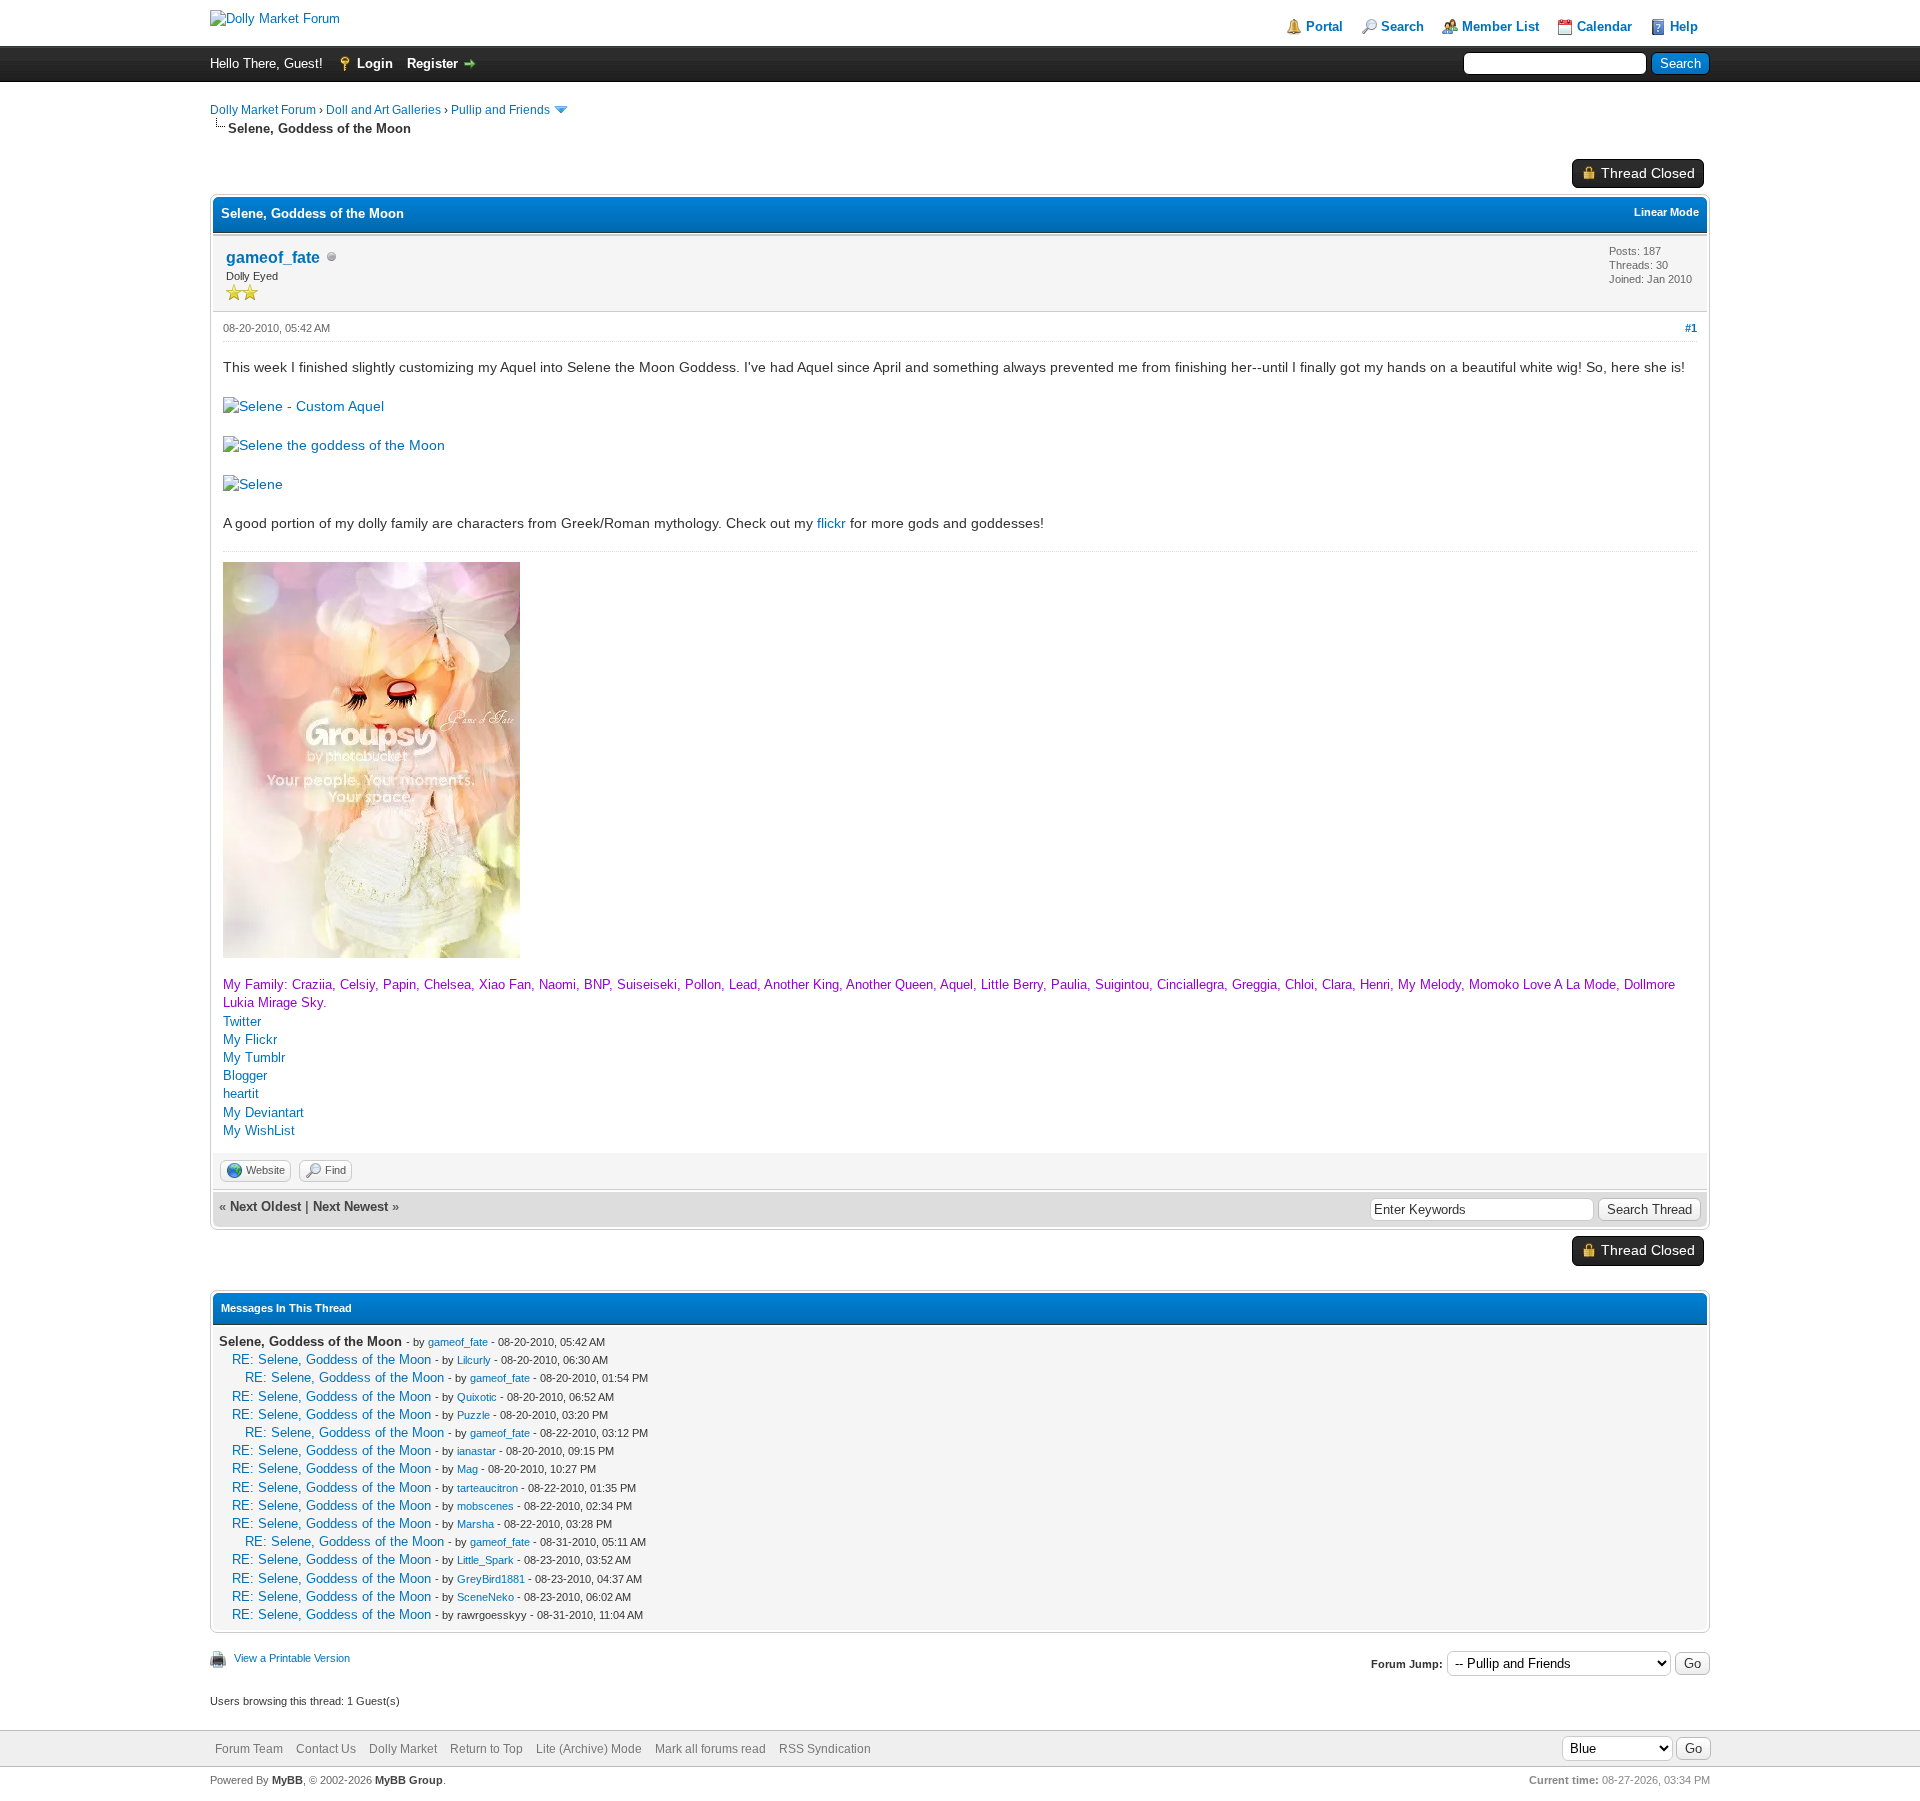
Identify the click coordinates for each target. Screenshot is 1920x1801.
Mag (467, 1469)
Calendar (1604, 26)
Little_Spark (485, 1560)
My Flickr (250, 1039)
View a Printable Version (292, 1658)
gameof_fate (273, 257)
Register (432, 63)
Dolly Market (403, 1749)
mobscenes (485, 1506)
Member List (1500, 26)
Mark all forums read (710, 1749)
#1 (1691, 328)
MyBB (287, 1780)
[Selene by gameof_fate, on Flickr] (253, 484)
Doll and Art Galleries (383, 110)
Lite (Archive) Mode (589, 1749)
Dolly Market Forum (263, 110)
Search (1402, 26)
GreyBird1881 (491, 1579)
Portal (1324, 26)
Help (1684, 26)
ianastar (476, 1451)
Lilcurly (474, 1360)
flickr (831, 523)
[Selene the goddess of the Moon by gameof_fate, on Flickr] (334, 445)
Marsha (475, 1524)
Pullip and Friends (502, 110)
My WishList (259, 1130)
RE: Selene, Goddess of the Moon (331, 1359)
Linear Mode (1666, 212)
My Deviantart (263, 1112)
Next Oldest (265, 1206)
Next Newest (350, 1206)
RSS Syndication (825, 1749)
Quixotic (477, 1397)
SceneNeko (485, 1597)
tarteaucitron (487, 1488)
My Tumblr (254, 1057)
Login (375, 63)
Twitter (242, 1021)
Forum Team (249, 1749)
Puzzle (473, 1415)
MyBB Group (409, 1780)
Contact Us (326, 1749)
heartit (241, 1093)
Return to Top (486, 1749)
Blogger (245, 1075)
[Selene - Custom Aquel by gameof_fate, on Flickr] (303, 406)
